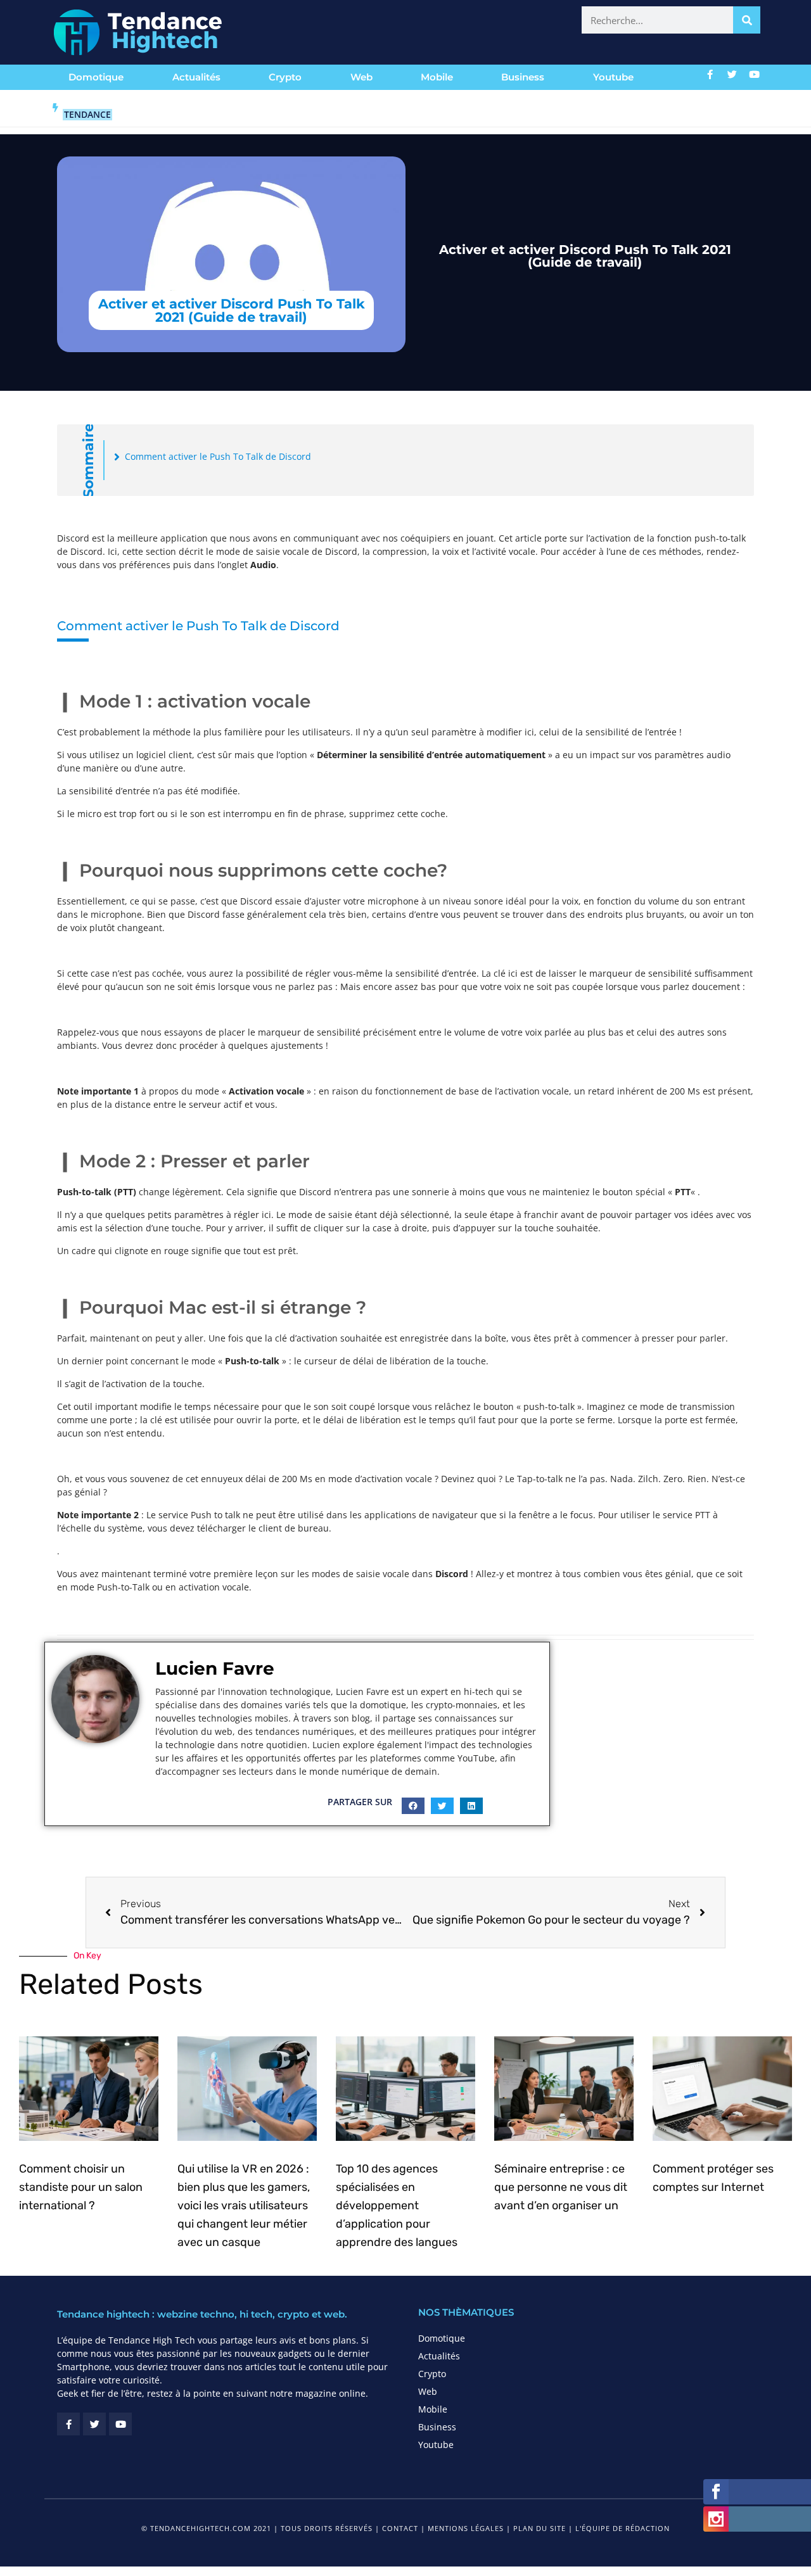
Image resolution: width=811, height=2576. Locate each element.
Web (361, 77)
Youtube (613, 77)
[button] (413, 1806)
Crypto (285, 77)
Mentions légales (466, 2528)
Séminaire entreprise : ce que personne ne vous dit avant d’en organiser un (561, 2187)
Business (523, 77)
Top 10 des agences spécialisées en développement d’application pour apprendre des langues (397, 2205)
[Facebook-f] (710, 74)
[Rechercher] (747, 20)
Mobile (437, 77)
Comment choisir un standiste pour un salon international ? (81, 2187)
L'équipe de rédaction (623, 2528)
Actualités (196, 77)
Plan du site (540, 2528)
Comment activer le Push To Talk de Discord (218, 456)
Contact (400, 2528)
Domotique (96, 77)
